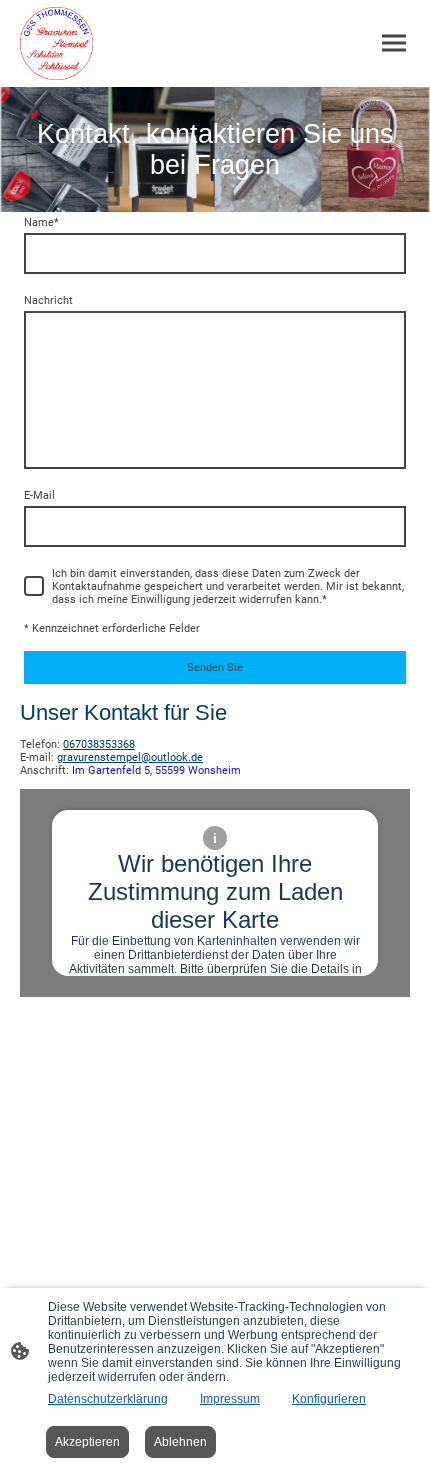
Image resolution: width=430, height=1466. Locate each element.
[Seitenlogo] (56, 43)
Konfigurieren (329, 1399)
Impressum (230, 1399)
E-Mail (39, 495)
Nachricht (48, 300)
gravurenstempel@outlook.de (130, 757)
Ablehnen (180, 1442)
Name (41, 222)
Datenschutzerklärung (108, 1399)
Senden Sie (215, 667)
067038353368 (99, 744)
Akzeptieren (87, 1442)
